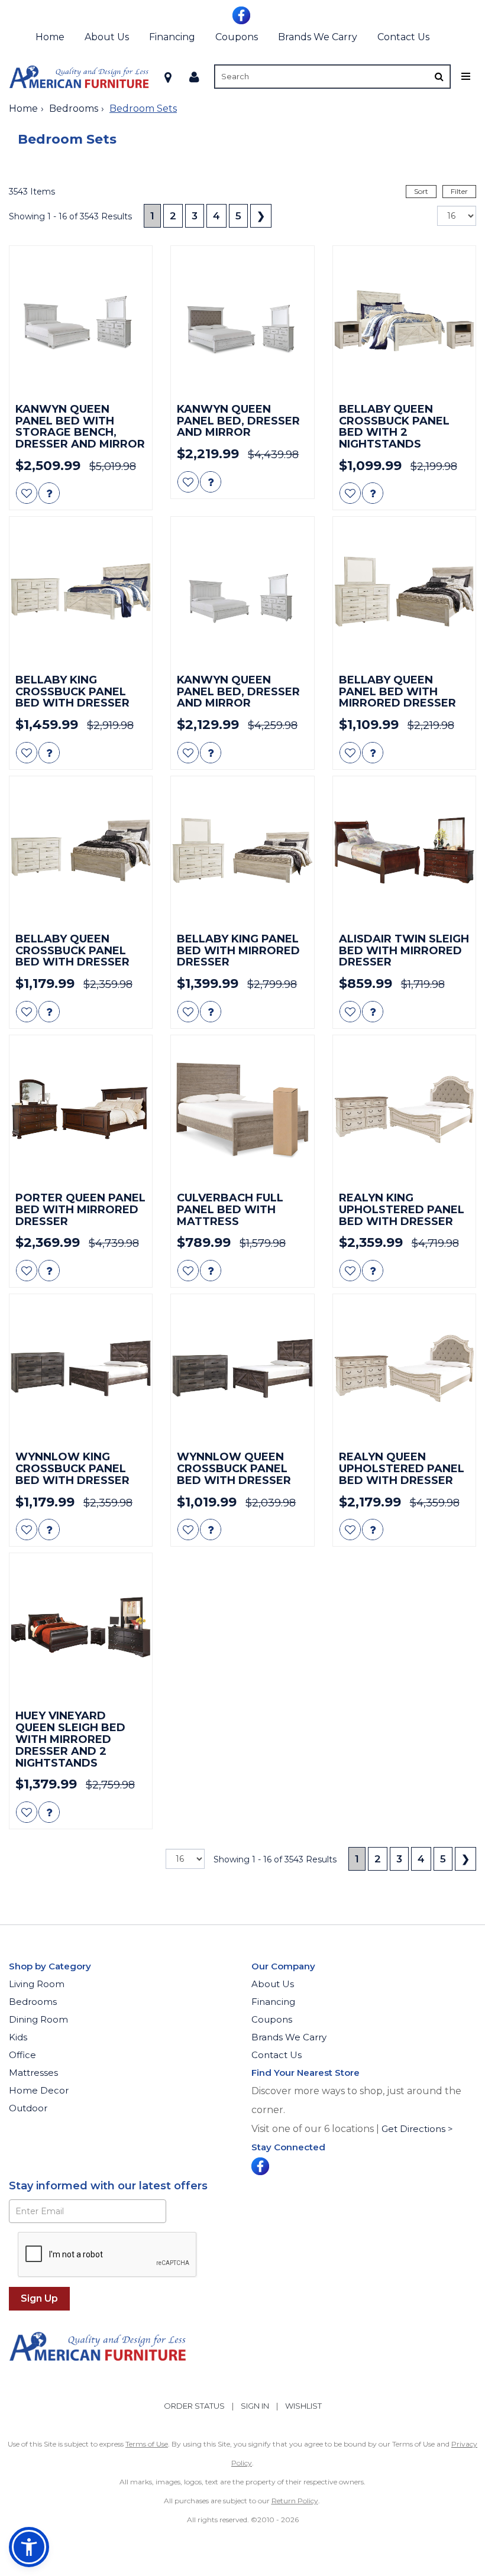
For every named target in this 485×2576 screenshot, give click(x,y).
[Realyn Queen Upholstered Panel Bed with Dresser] (404, 1368)
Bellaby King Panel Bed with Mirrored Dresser (238, 951)
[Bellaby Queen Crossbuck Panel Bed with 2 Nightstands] (404, 320)
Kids (18, 2037)
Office (22, 2055)
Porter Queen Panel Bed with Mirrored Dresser (80, 1210)
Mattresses (33, 2073)
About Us (107, 37)
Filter (459, 191)
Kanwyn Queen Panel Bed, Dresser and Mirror (238, 421)
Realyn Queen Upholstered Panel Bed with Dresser (402, 1469)
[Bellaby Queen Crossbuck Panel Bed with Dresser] (81, 850)
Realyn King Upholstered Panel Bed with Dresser (402, 1210)
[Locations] (168, 77)
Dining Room (38, 2019)
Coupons (237, 37)
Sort (421, 191)
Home (50, 37)
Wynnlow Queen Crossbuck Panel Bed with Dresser (234, 1469)
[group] (49, 493)
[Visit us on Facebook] (243, 14)
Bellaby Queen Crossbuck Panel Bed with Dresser (72, 951)
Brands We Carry (318, 37)
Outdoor (28, 2108)
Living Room (37, 1984)
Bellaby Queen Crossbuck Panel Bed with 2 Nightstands (394, 427)
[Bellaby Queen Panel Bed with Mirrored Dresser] (404, 591)
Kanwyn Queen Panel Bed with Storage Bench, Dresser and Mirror (80, 427)
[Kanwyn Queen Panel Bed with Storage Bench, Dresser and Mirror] (81, 320)
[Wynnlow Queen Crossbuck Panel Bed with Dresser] (242, 1368)
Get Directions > (417, 2129)
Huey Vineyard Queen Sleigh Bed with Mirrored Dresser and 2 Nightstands (70, 1740)
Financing (172, 37)
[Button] (439, 77)
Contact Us (403, 37)
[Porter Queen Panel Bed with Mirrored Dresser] (81, 1109)
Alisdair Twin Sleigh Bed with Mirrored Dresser (404, 951)
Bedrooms (74, 108)
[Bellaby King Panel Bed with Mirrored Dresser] (242, 850)
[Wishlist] (27, 493)
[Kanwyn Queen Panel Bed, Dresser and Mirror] (242, 320)
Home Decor (39, 2090)
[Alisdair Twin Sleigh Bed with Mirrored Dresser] (404, 850)
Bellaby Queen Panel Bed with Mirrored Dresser (397, 692)
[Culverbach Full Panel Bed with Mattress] (242, 1109)
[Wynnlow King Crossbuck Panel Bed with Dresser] (81, 1368)
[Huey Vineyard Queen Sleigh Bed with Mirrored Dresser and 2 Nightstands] (81, 1627)
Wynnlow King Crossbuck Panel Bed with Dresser (72, 1469)
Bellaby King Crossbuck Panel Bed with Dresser (72, 692)
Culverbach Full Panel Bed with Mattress (230, 1210)
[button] (194, 77)
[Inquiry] (49, 493)
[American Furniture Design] (79, 77)
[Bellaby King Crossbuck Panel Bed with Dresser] (81, 591)
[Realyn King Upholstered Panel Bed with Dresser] (404, 1109)
